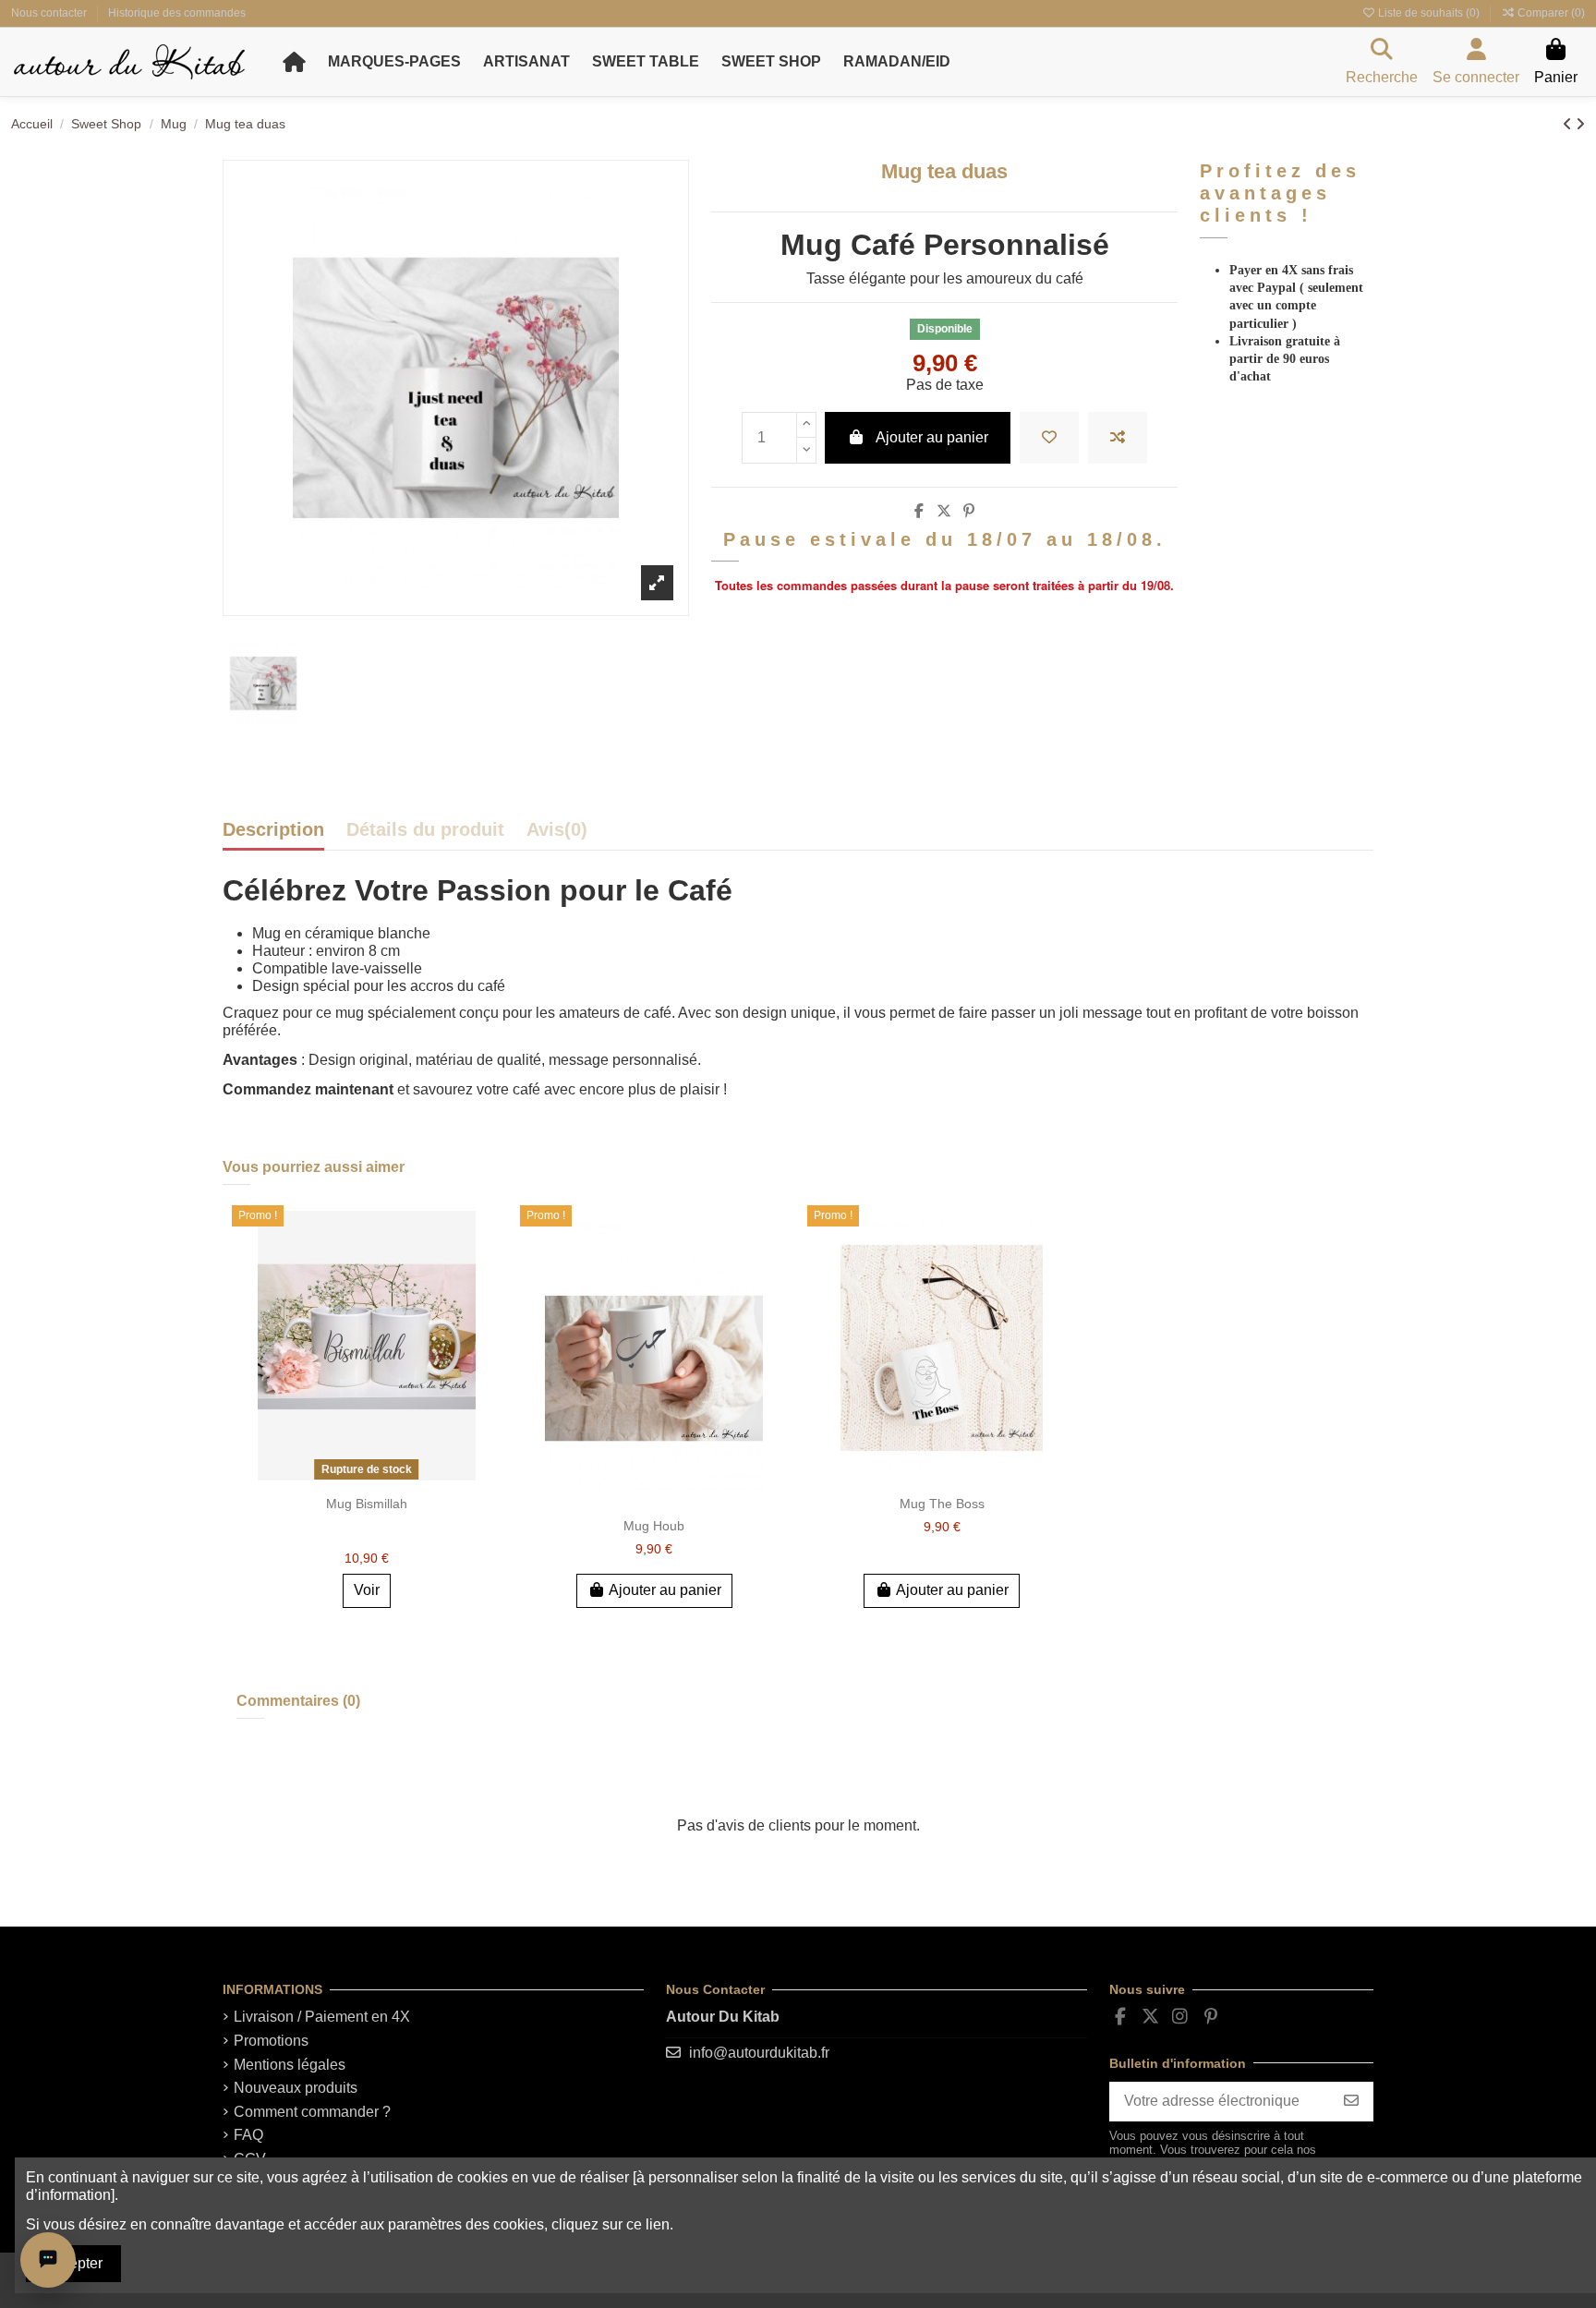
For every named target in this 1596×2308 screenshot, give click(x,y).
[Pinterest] (969, 511)
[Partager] (919, 511)
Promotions (271, 2041)
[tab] (557, 834)
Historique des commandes (177, 13)
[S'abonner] (1351, 2102)
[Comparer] (486, 1269)
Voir (367, 1590)
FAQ (248, 2135)
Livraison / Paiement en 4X (322, 2017)
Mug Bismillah (367, 1504)
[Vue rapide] (486, 1303)
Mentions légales (290, 2065)
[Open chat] (48, 2260)
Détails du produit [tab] (425, 830)
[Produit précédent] (1569, 124)
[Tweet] (944, 511)
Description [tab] (273, 830)
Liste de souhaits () (1429, 13)
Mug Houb (654, 1526)
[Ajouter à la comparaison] (1118, 438)
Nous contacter (50, 13)
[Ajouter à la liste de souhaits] (1049, 438)
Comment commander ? (312, 2112)
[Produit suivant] (1580, 124)
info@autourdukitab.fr (759, 2053)
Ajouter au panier (932, 437)
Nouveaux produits (296, 2088)
